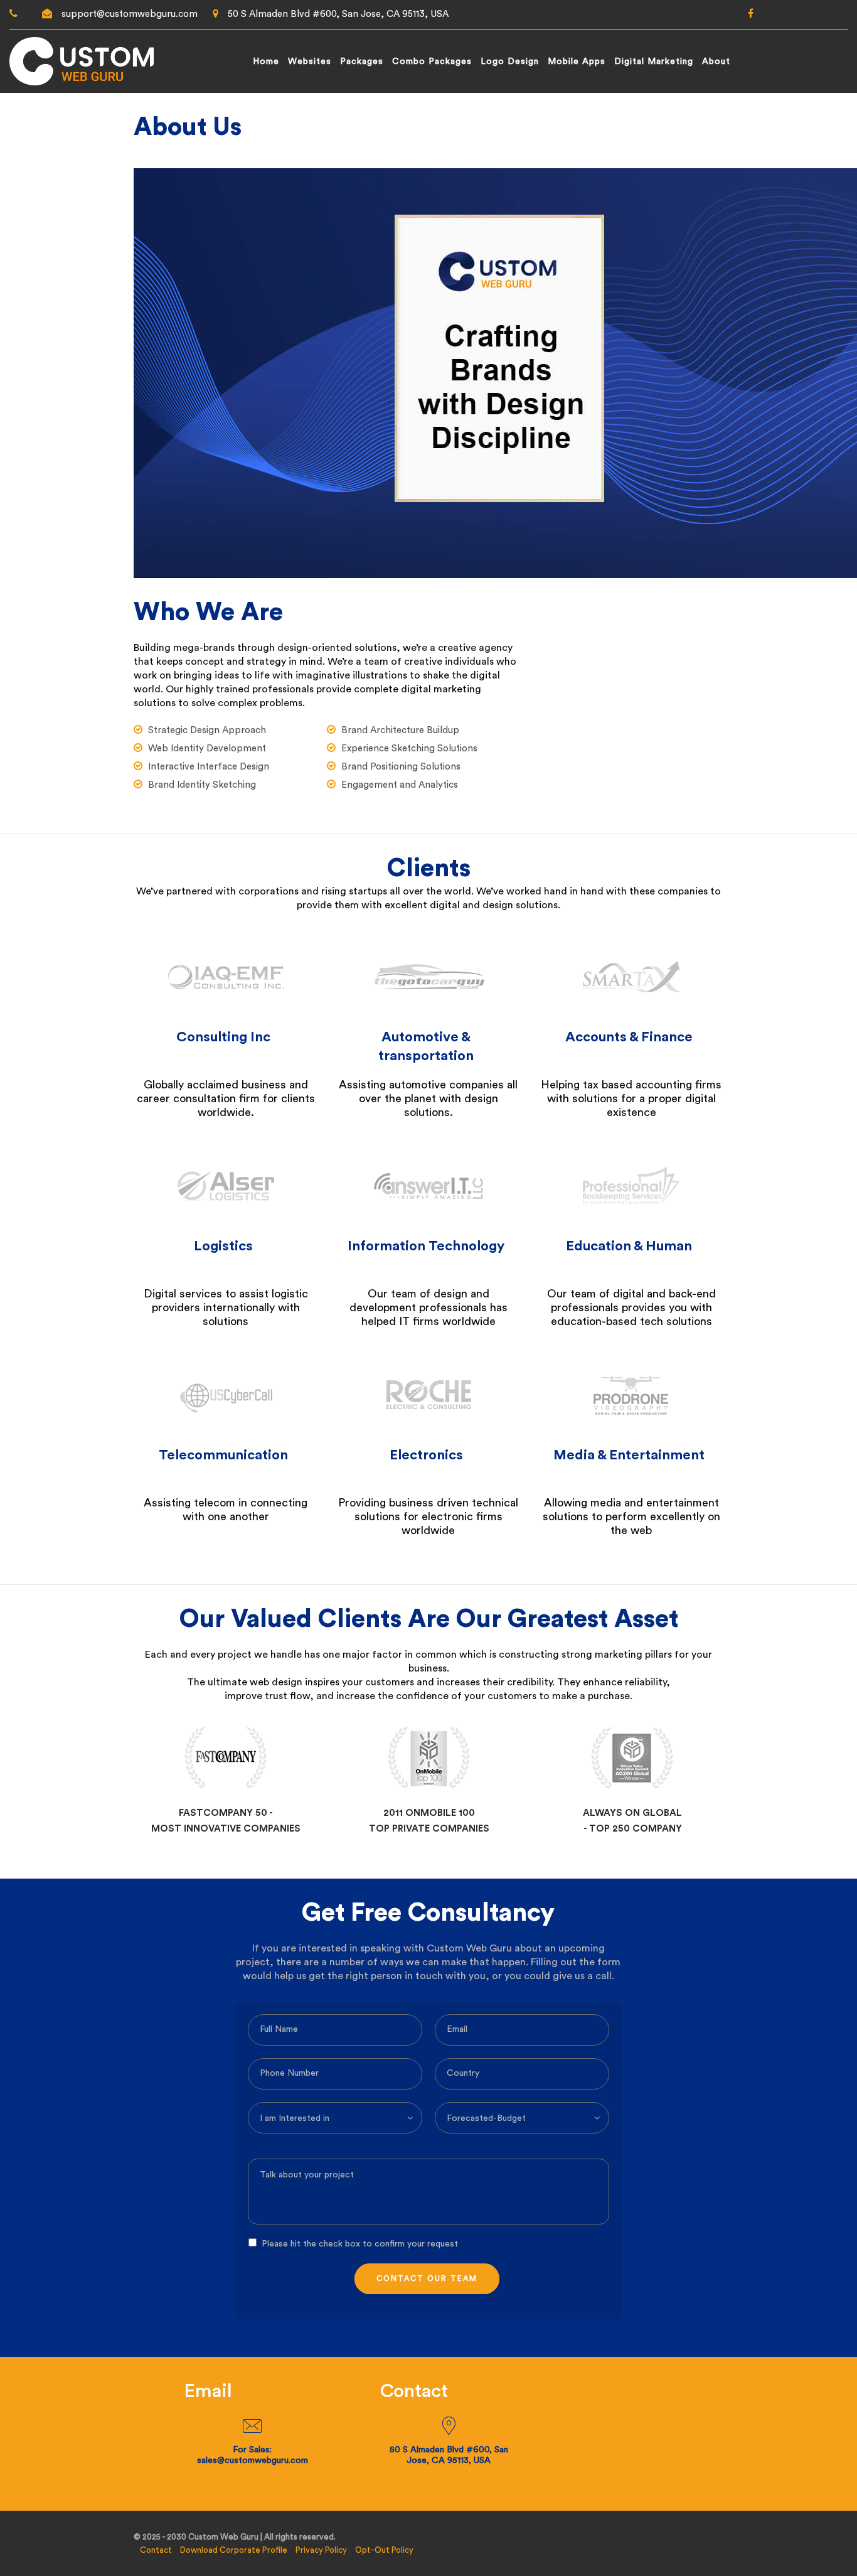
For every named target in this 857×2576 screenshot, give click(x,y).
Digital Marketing (654, 62)
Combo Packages (432, 62)
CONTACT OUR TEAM (427, 2278)
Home (266, 62)
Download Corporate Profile (234, 2550)
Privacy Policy (321, 2550)
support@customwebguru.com (130, 14)
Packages (362, 62)
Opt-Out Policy (384, 2550)
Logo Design (510, 62)
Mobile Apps (577, 62)
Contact (156, 2550)
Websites (310, 62)
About (716, 62)
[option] (226, 1775)
